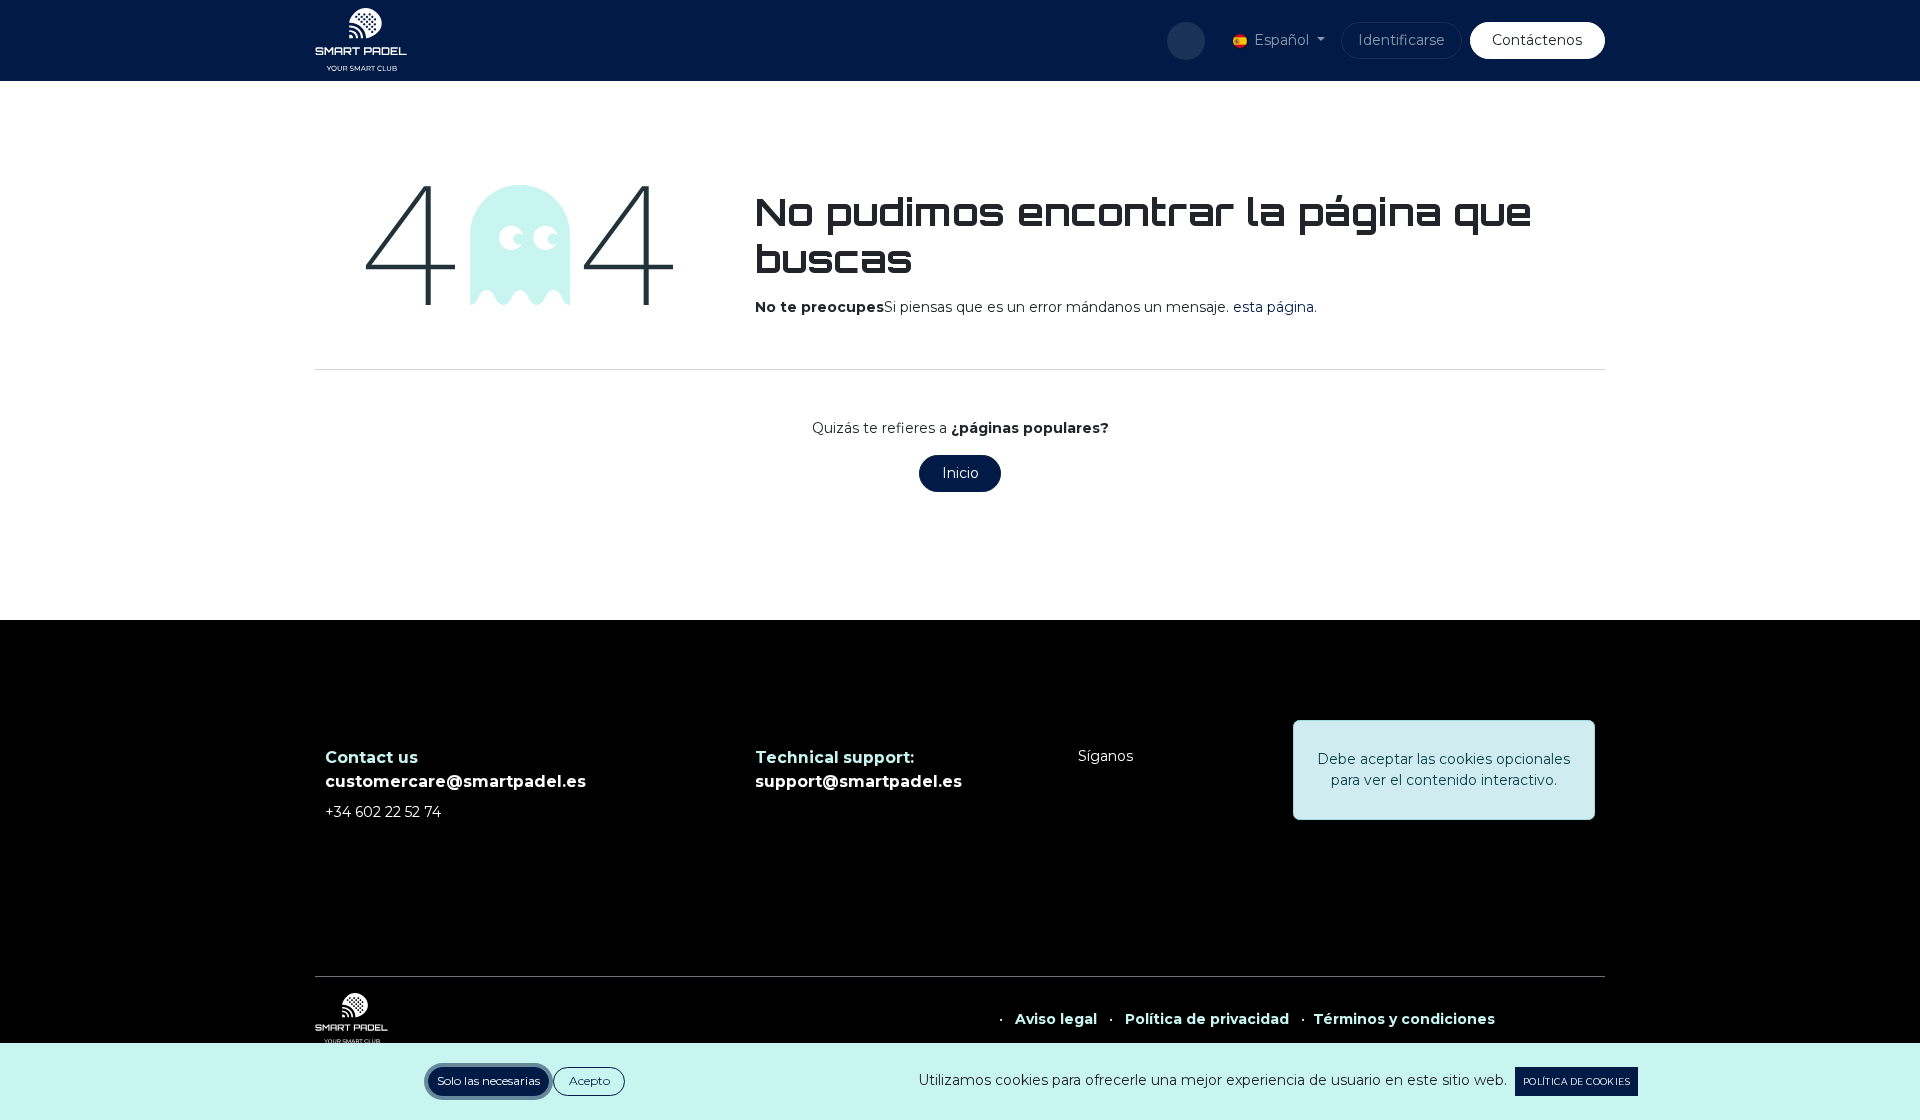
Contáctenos (1537, 40)
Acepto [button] (589, 1080)
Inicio (960, 473)
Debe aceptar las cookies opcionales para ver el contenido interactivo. (1443, 769)
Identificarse (1401, 40)
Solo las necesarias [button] (488, 1080)
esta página (1273, 307)
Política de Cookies (1576, 1081)
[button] (1186, 41)
